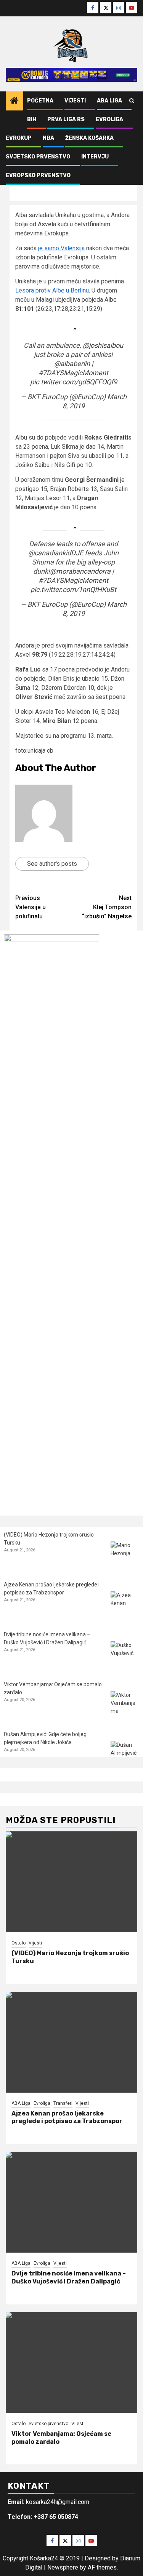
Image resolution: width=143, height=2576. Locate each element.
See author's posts (52, 864)
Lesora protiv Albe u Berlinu (52, 290)
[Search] (132, 101)
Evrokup (19, 138)
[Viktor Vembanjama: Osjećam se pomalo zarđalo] (125, 1705)
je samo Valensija (61, 248)
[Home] (14, 101)
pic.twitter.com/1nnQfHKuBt (73, 589)
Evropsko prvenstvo (38, 175)
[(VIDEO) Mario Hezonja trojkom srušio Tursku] (125, 1556)
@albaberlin (72, 364)
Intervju (95, 157)
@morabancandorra (80, 571)
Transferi (63, 2103)
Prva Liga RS (66, 119)
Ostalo (18, 1943)
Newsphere (63, 2567)
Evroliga (109, 119)
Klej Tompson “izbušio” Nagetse (107, 907)
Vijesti (75, 101)
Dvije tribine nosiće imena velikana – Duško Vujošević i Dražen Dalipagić (69, 2277)
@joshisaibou (103, 345)
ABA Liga (109, 101)
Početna (40, 101)
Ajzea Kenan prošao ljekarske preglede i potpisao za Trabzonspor (67, 2117)
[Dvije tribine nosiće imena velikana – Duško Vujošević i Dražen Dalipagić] (125, 1656)
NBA (48, 138)
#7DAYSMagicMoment (73, 373)
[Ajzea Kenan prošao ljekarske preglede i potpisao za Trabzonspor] (125, 1606)
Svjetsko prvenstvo (38, 157)
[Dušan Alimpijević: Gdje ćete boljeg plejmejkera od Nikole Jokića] (125, 1755)
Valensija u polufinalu (31, 907)
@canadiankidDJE (56, 553)
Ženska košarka (89, 138)
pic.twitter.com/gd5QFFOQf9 (74, 382)
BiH (32, 119)
